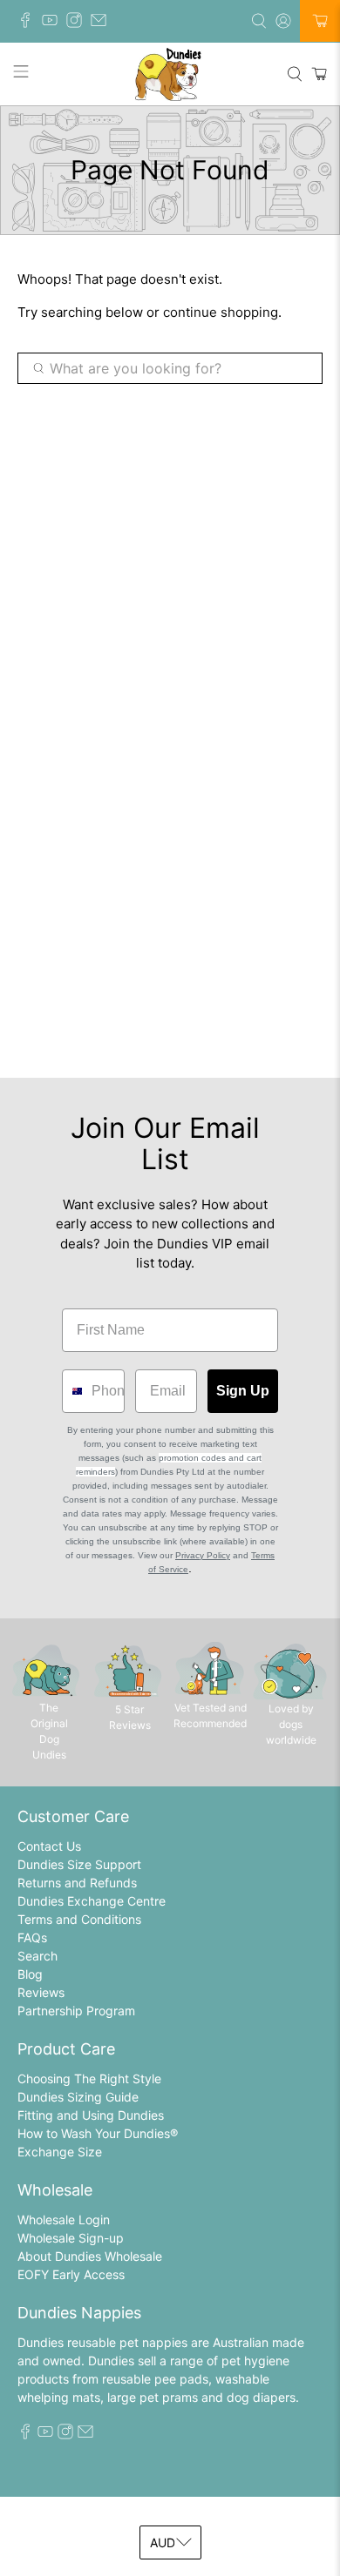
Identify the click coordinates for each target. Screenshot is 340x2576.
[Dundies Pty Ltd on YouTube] (54, 23)
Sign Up (243, 1391)
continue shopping (221, 312)
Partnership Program (76, 2011)
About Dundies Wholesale (90, 2256)
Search (37, 1956)
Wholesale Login (64, 2220)
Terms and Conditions (79, 1919)
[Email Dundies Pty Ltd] (103, 23)
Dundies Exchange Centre (92, 1901)
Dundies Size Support (79, 1864)
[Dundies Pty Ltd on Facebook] (30, 23)
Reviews (41, 1992)
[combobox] (73, 1391)
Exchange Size (60, 2152)
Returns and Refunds (77, 1883)
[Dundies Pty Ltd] (170, 74)
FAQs (32, 1937)
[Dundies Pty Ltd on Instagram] (78, 23)
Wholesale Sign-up (71, 2238)
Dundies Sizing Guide (78, 2097)
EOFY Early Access (71, 2274)
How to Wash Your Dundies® (98, 2133)
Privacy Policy (203, 1555)
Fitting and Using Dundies (91, 2115)
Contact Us (49, 1846)
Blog (30, 1974)
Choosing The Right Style (89, 2078)
